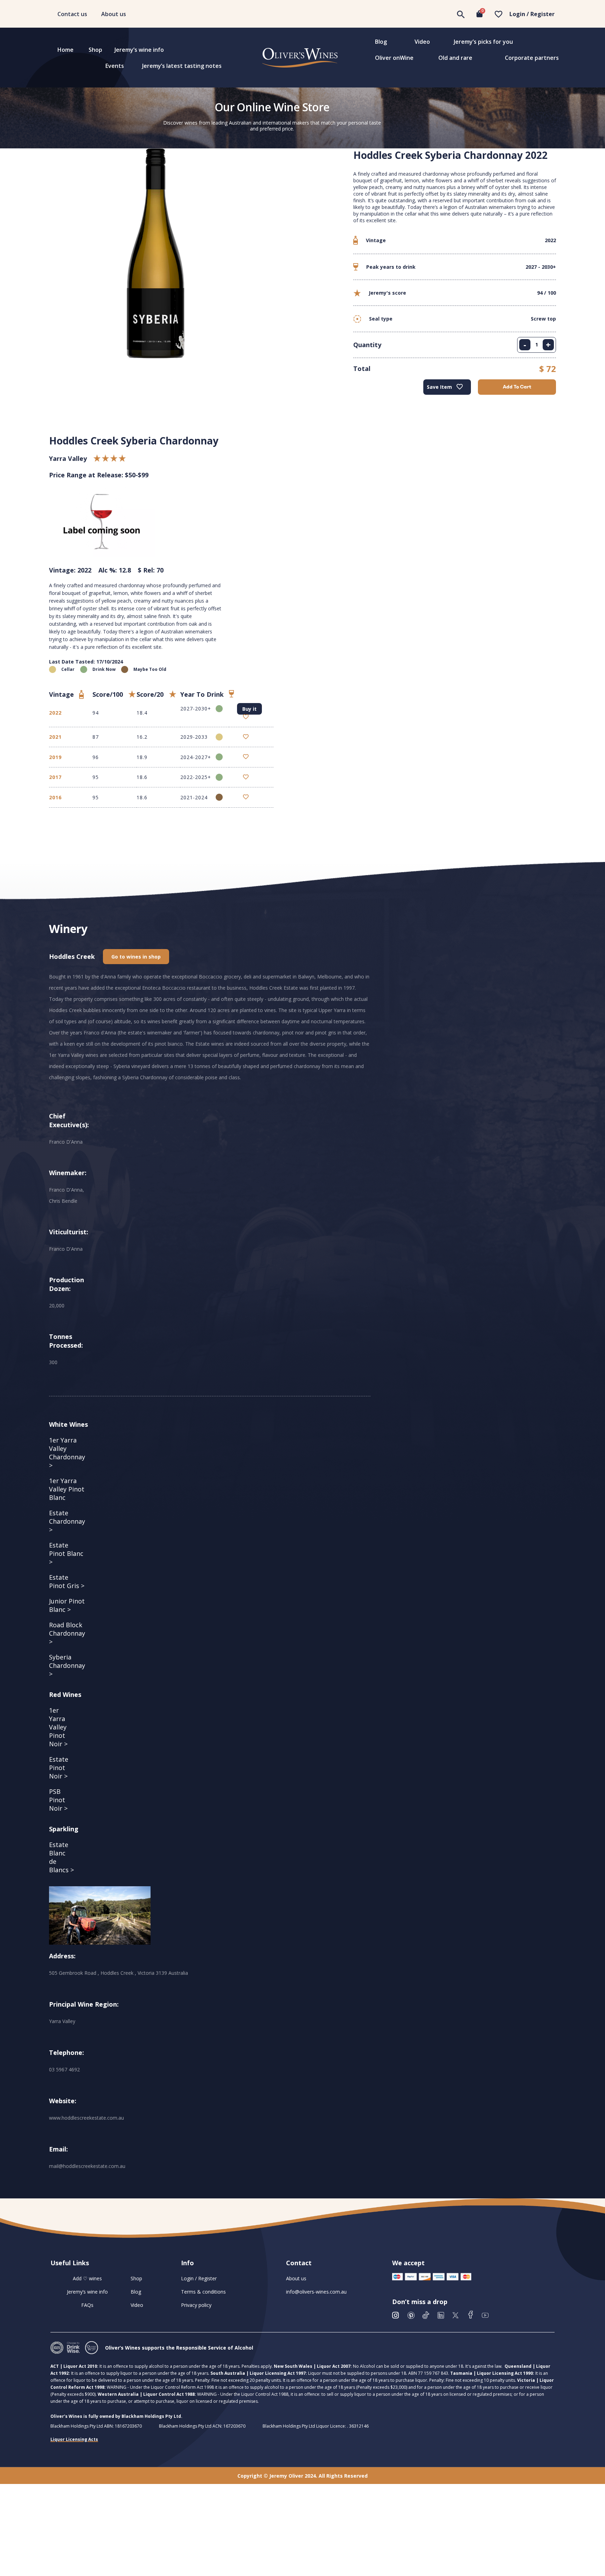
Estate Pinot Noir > (59, 1768)
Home (65, 50)
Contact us (72, 14)
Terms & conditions (203, 2292)
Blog (381, 42)
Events (115, 66)
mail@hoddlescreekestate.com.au (87, 2166)
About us (114, 14)
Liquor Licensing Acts (74, 2439)
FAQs (87, 2305)
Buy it (249, 709)
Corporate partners (532, 58)
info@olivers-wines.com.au (316, 2292)
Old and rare (455, 58)
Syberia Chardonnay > (67, 1665)
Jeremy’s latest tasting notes (182, 66)
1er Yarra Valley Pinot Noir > (58, 1727)
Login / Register (532, 14)
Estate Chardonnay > (67, 1521)
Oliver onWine (394, 58)
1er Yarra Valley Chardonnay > (67, 1453)
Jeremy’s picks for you (483, 42)
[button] (136, 957)
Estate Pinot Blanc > (66, 1553)
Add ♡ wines (87, 2278)
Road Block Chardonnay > (67, 1633)
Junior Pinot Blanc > (67, 1605)
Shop (95, 50)
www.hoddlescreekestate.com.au (86, 2118)
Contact (299, 2263)
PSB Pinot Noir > (58, 1800)
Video (422, 42)
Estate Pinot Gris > (67, 1581)
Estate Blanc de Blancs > (61, 1857)
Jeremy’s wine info (139, 50)
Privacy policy (196, 2305)
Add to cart (517, 387)
